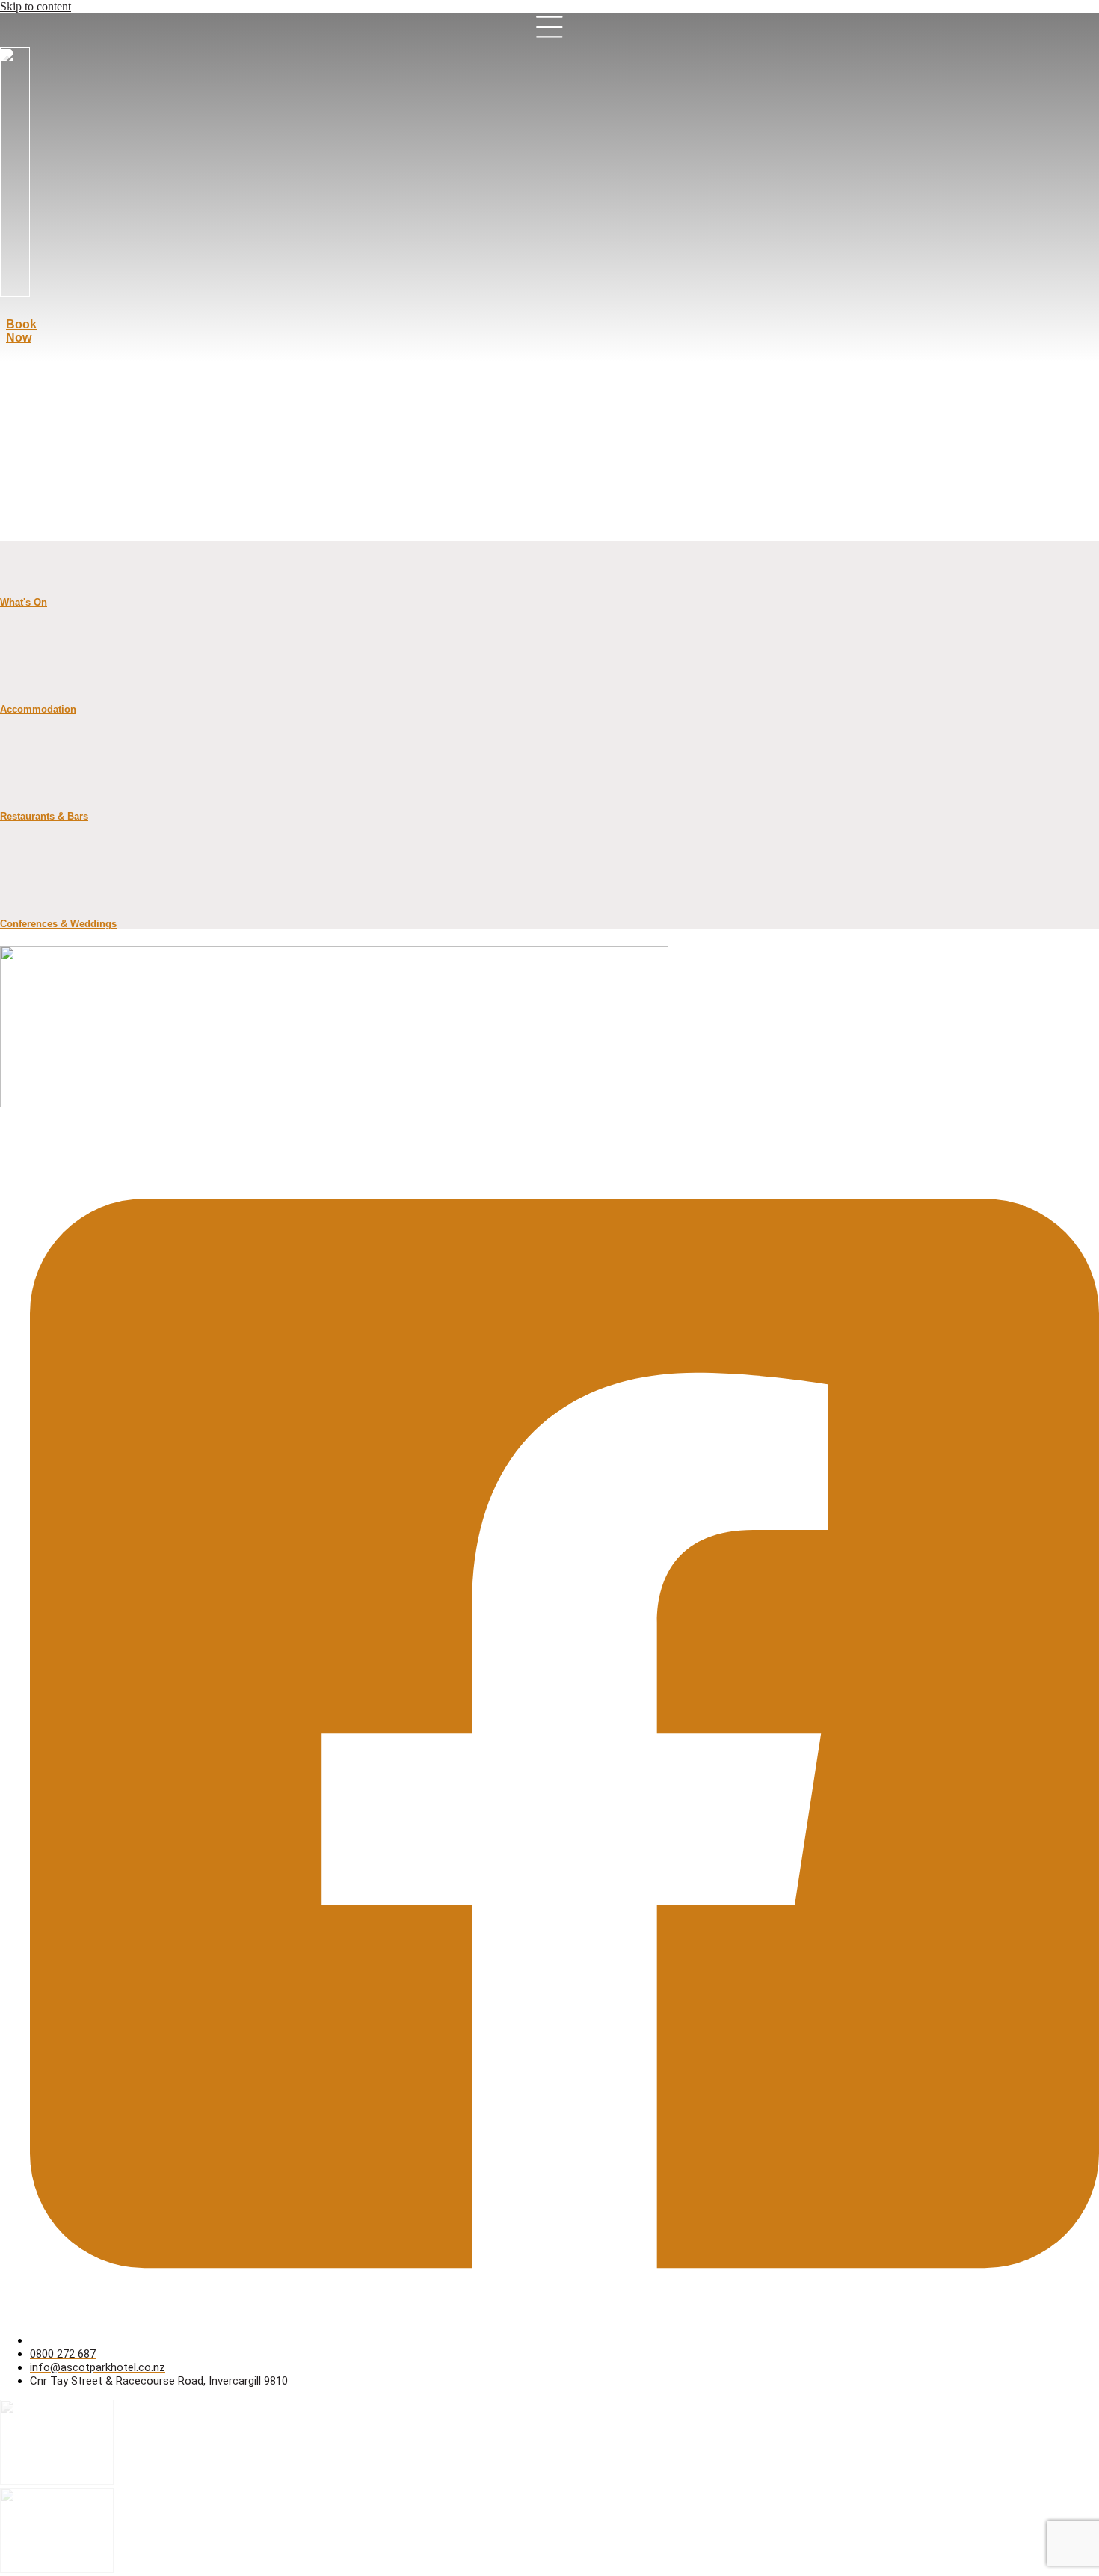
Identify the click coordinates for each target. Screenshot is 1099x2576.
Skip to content (36, 6)
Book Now (21, 331)
